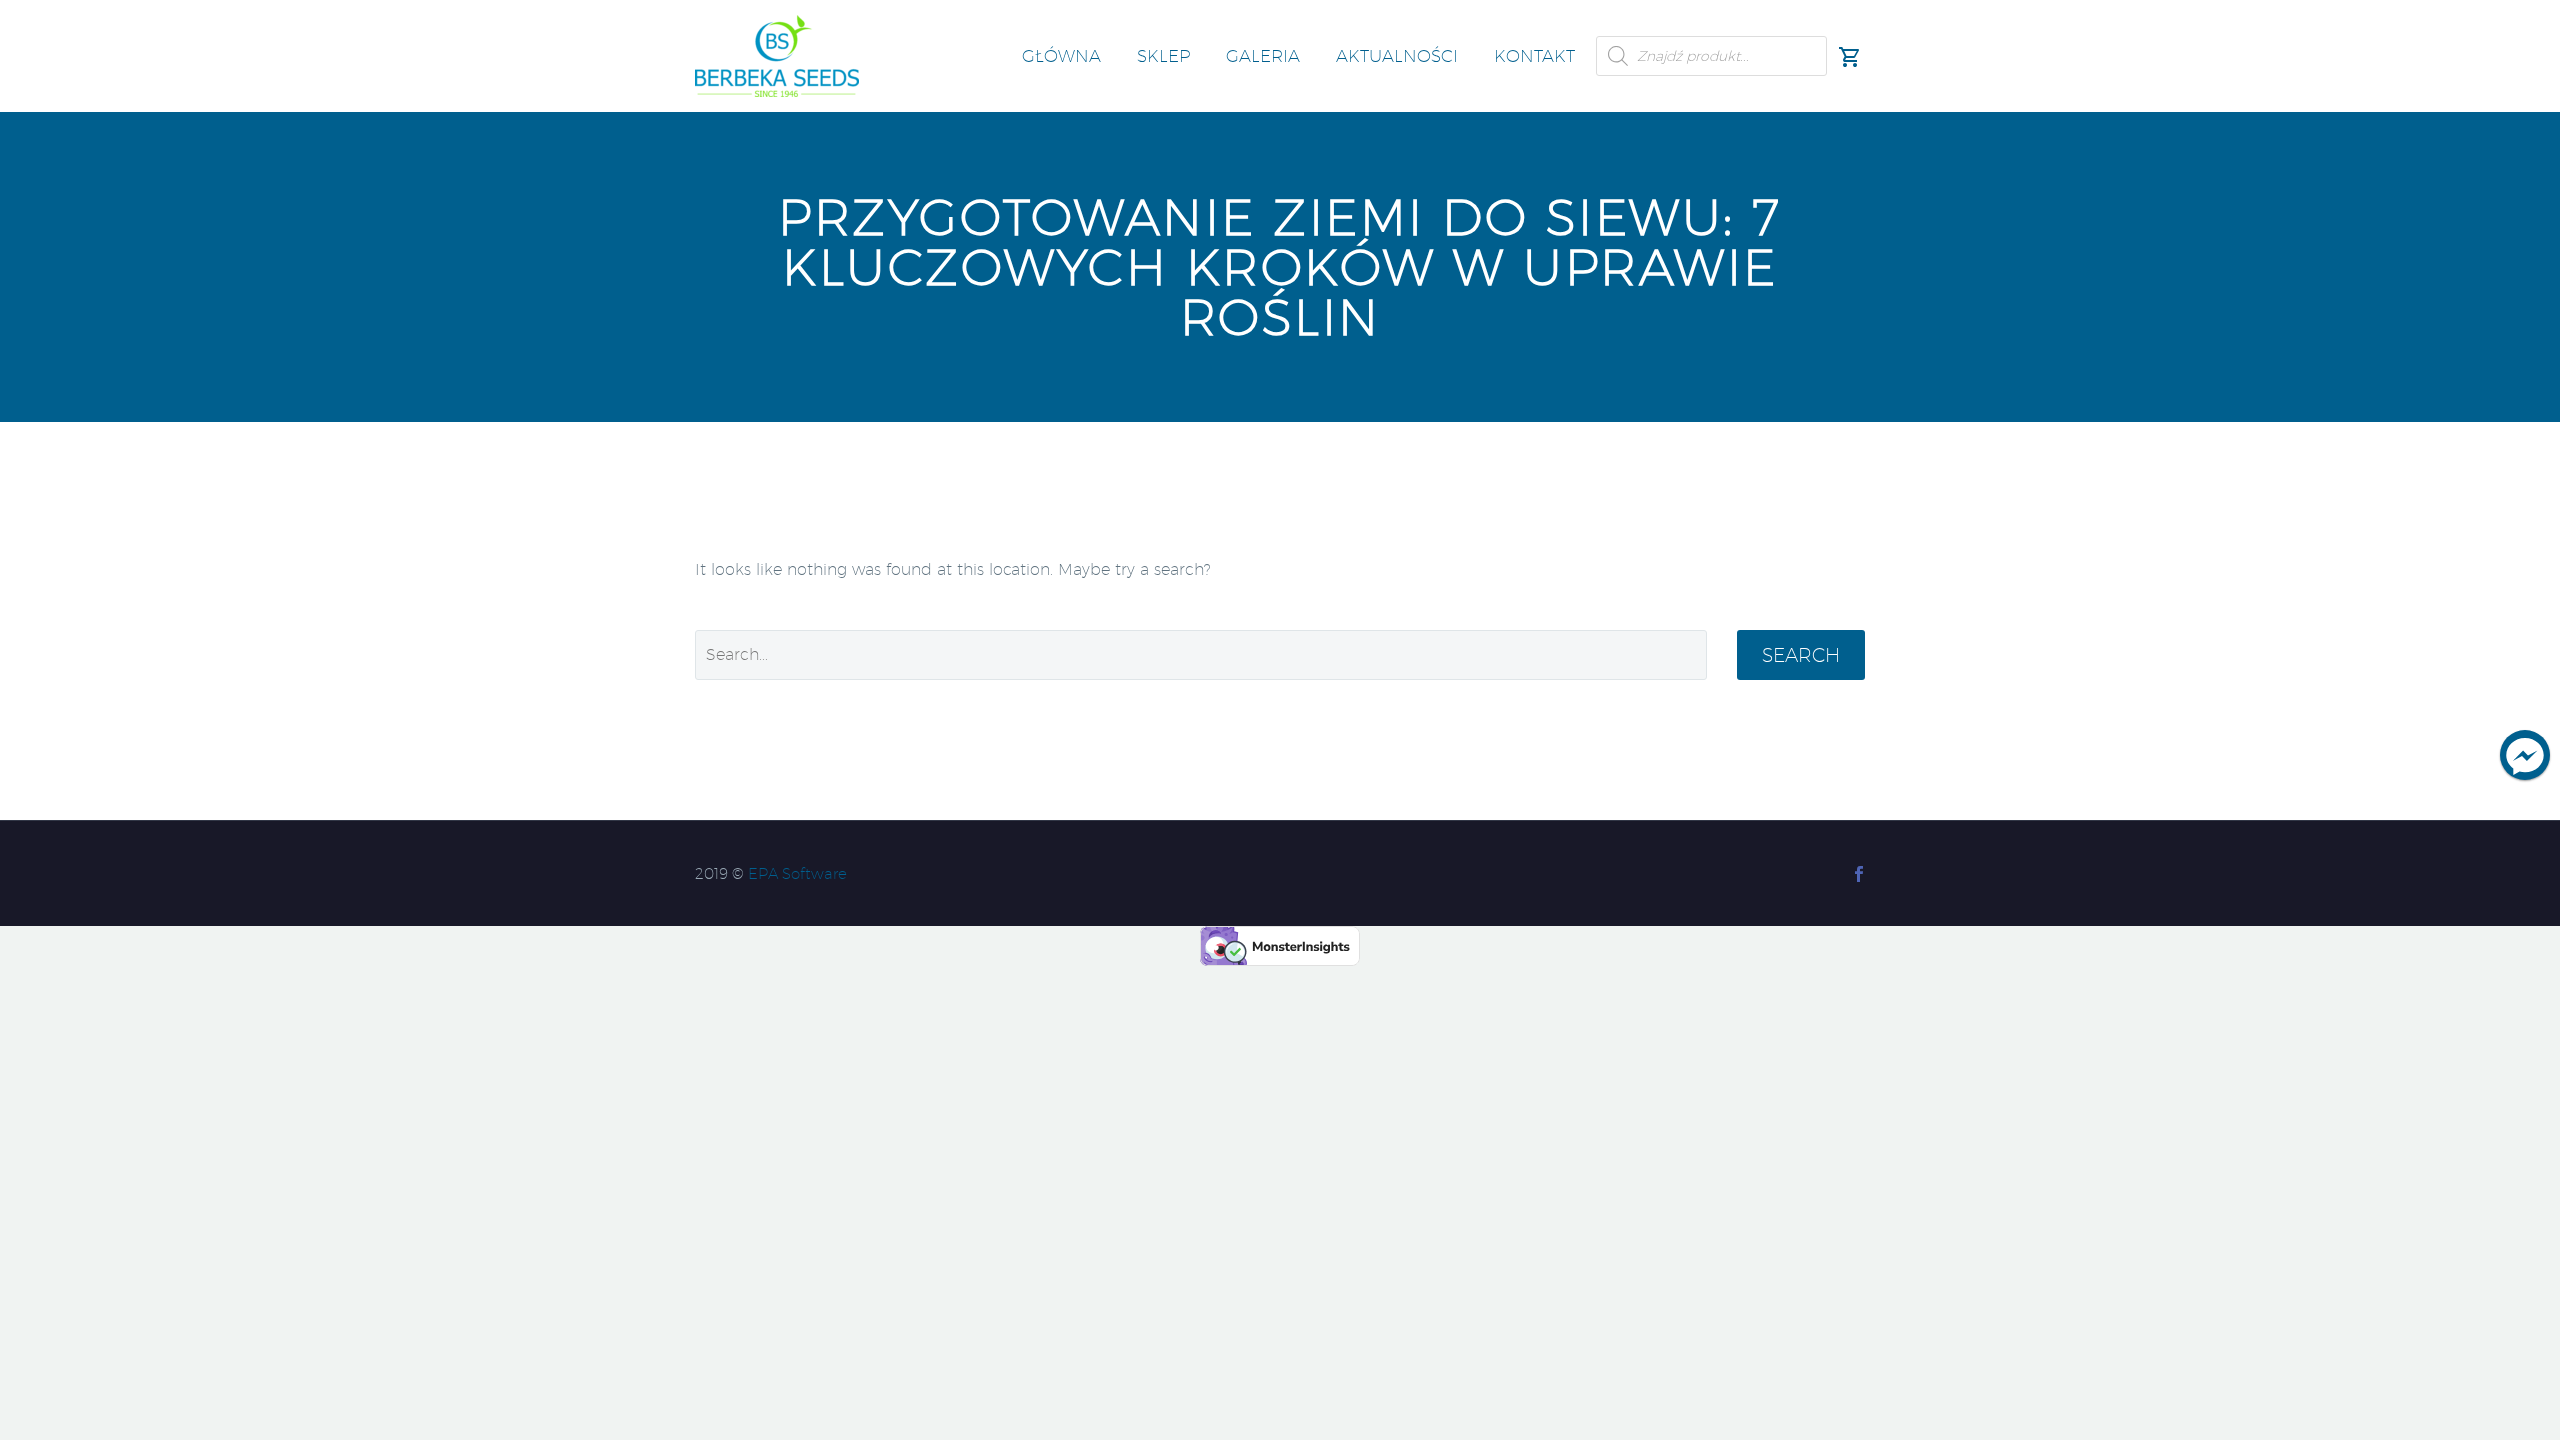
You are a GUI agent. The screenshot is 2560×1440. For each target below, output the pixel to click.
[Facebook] (1859, 874)
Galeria (1263, 56)
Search (1801, 655)
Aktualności (1397, 56)
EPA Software (797, 873)
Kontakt (1534, 56)
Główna (1061, 56)
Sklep (1163, 56)
